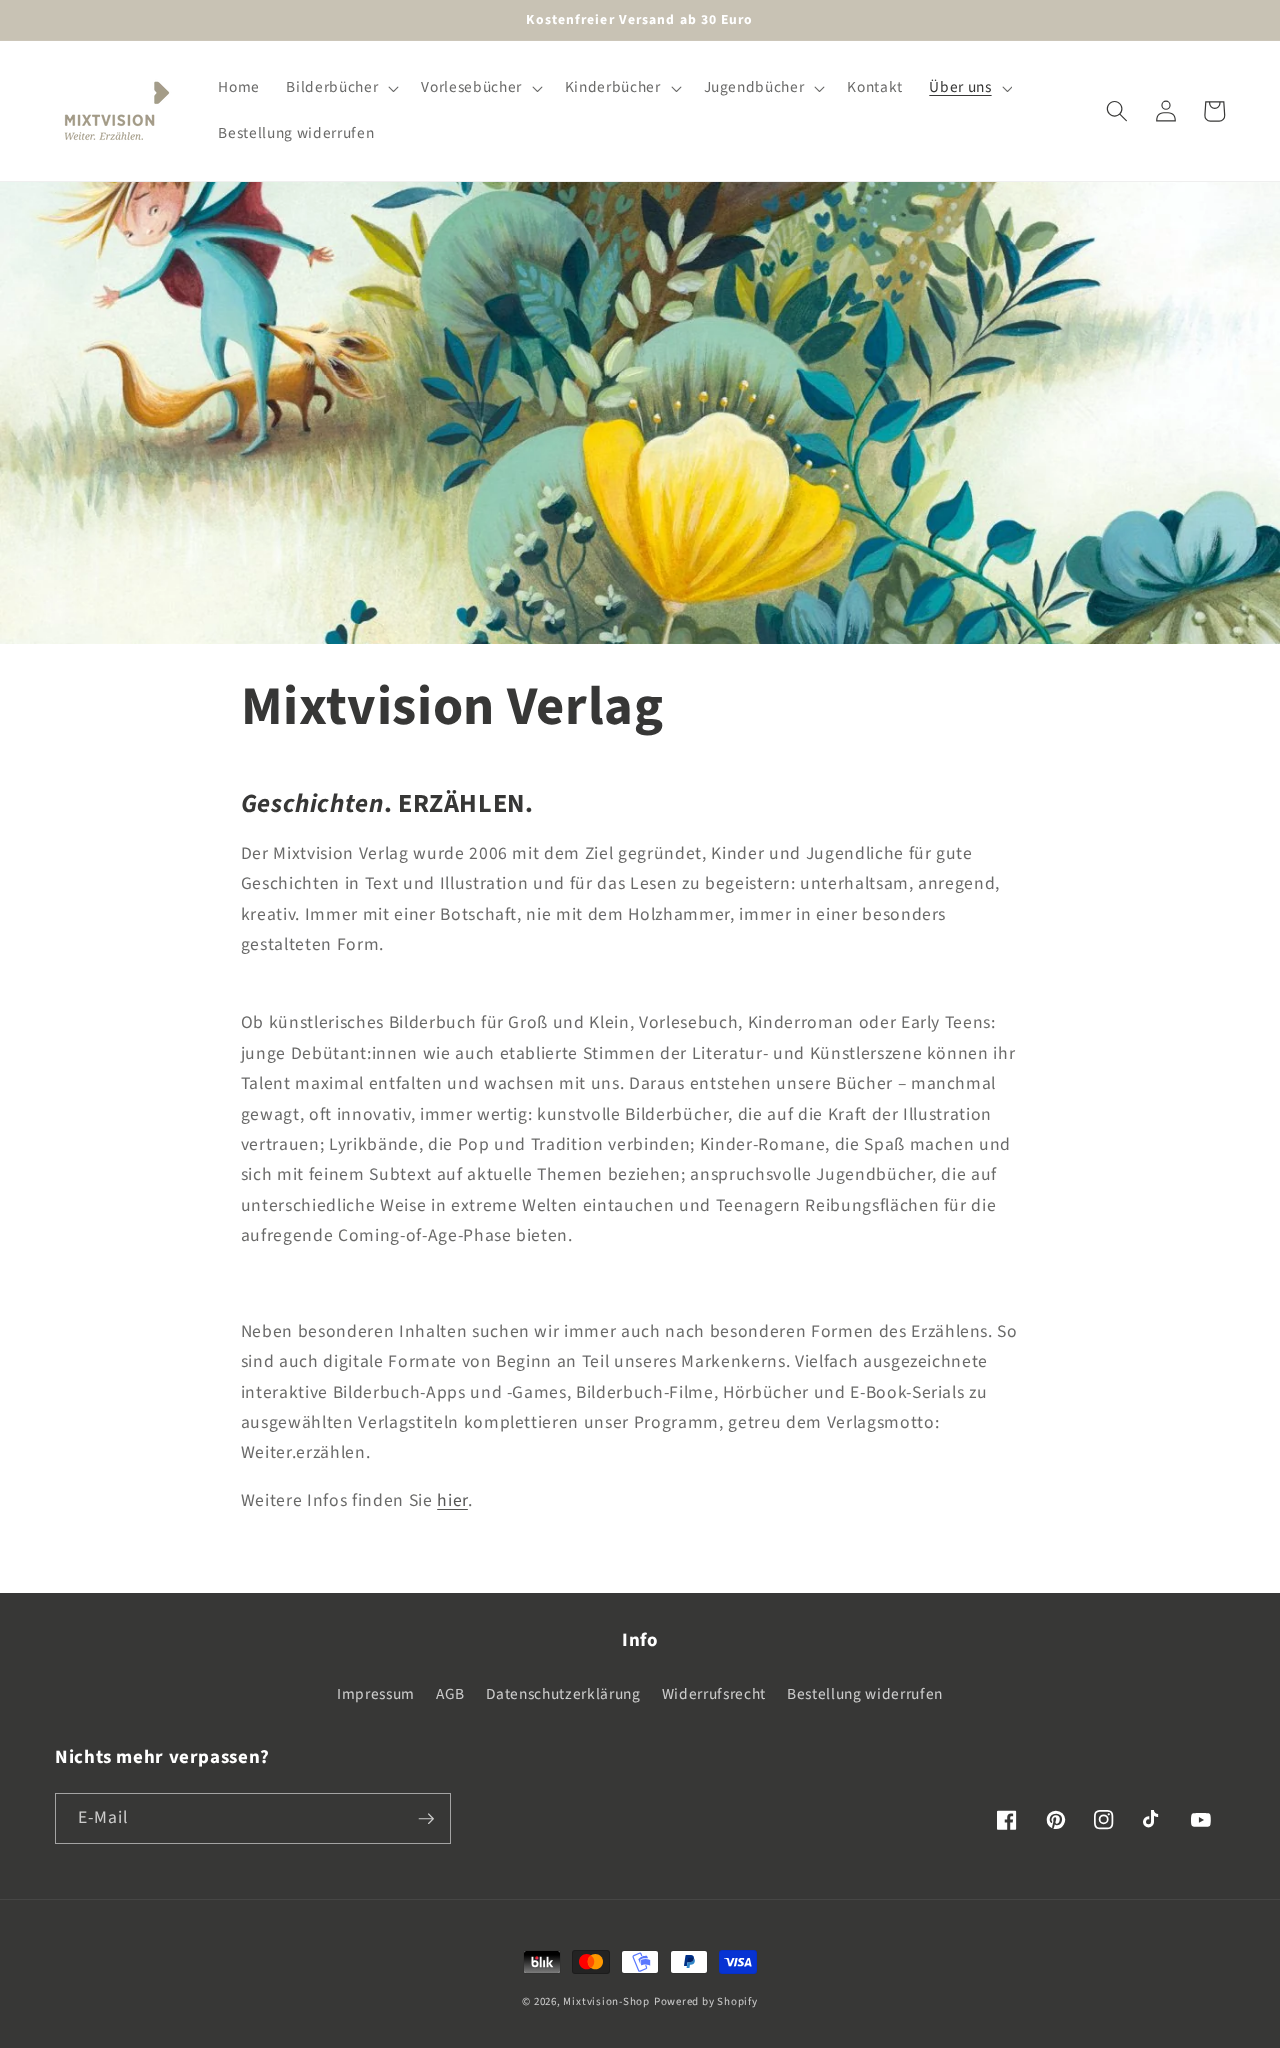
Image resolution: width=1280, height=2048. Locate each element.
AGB (450, 1694)
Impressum (376, 1694)
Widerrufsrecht (714, 1694)
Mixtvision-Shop (606, 2001)
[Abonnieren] (426, 1819)
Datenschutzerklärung (563, 1694)
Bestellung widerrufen (865, 1694)
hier (452, 1500)
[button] (340, 88)
